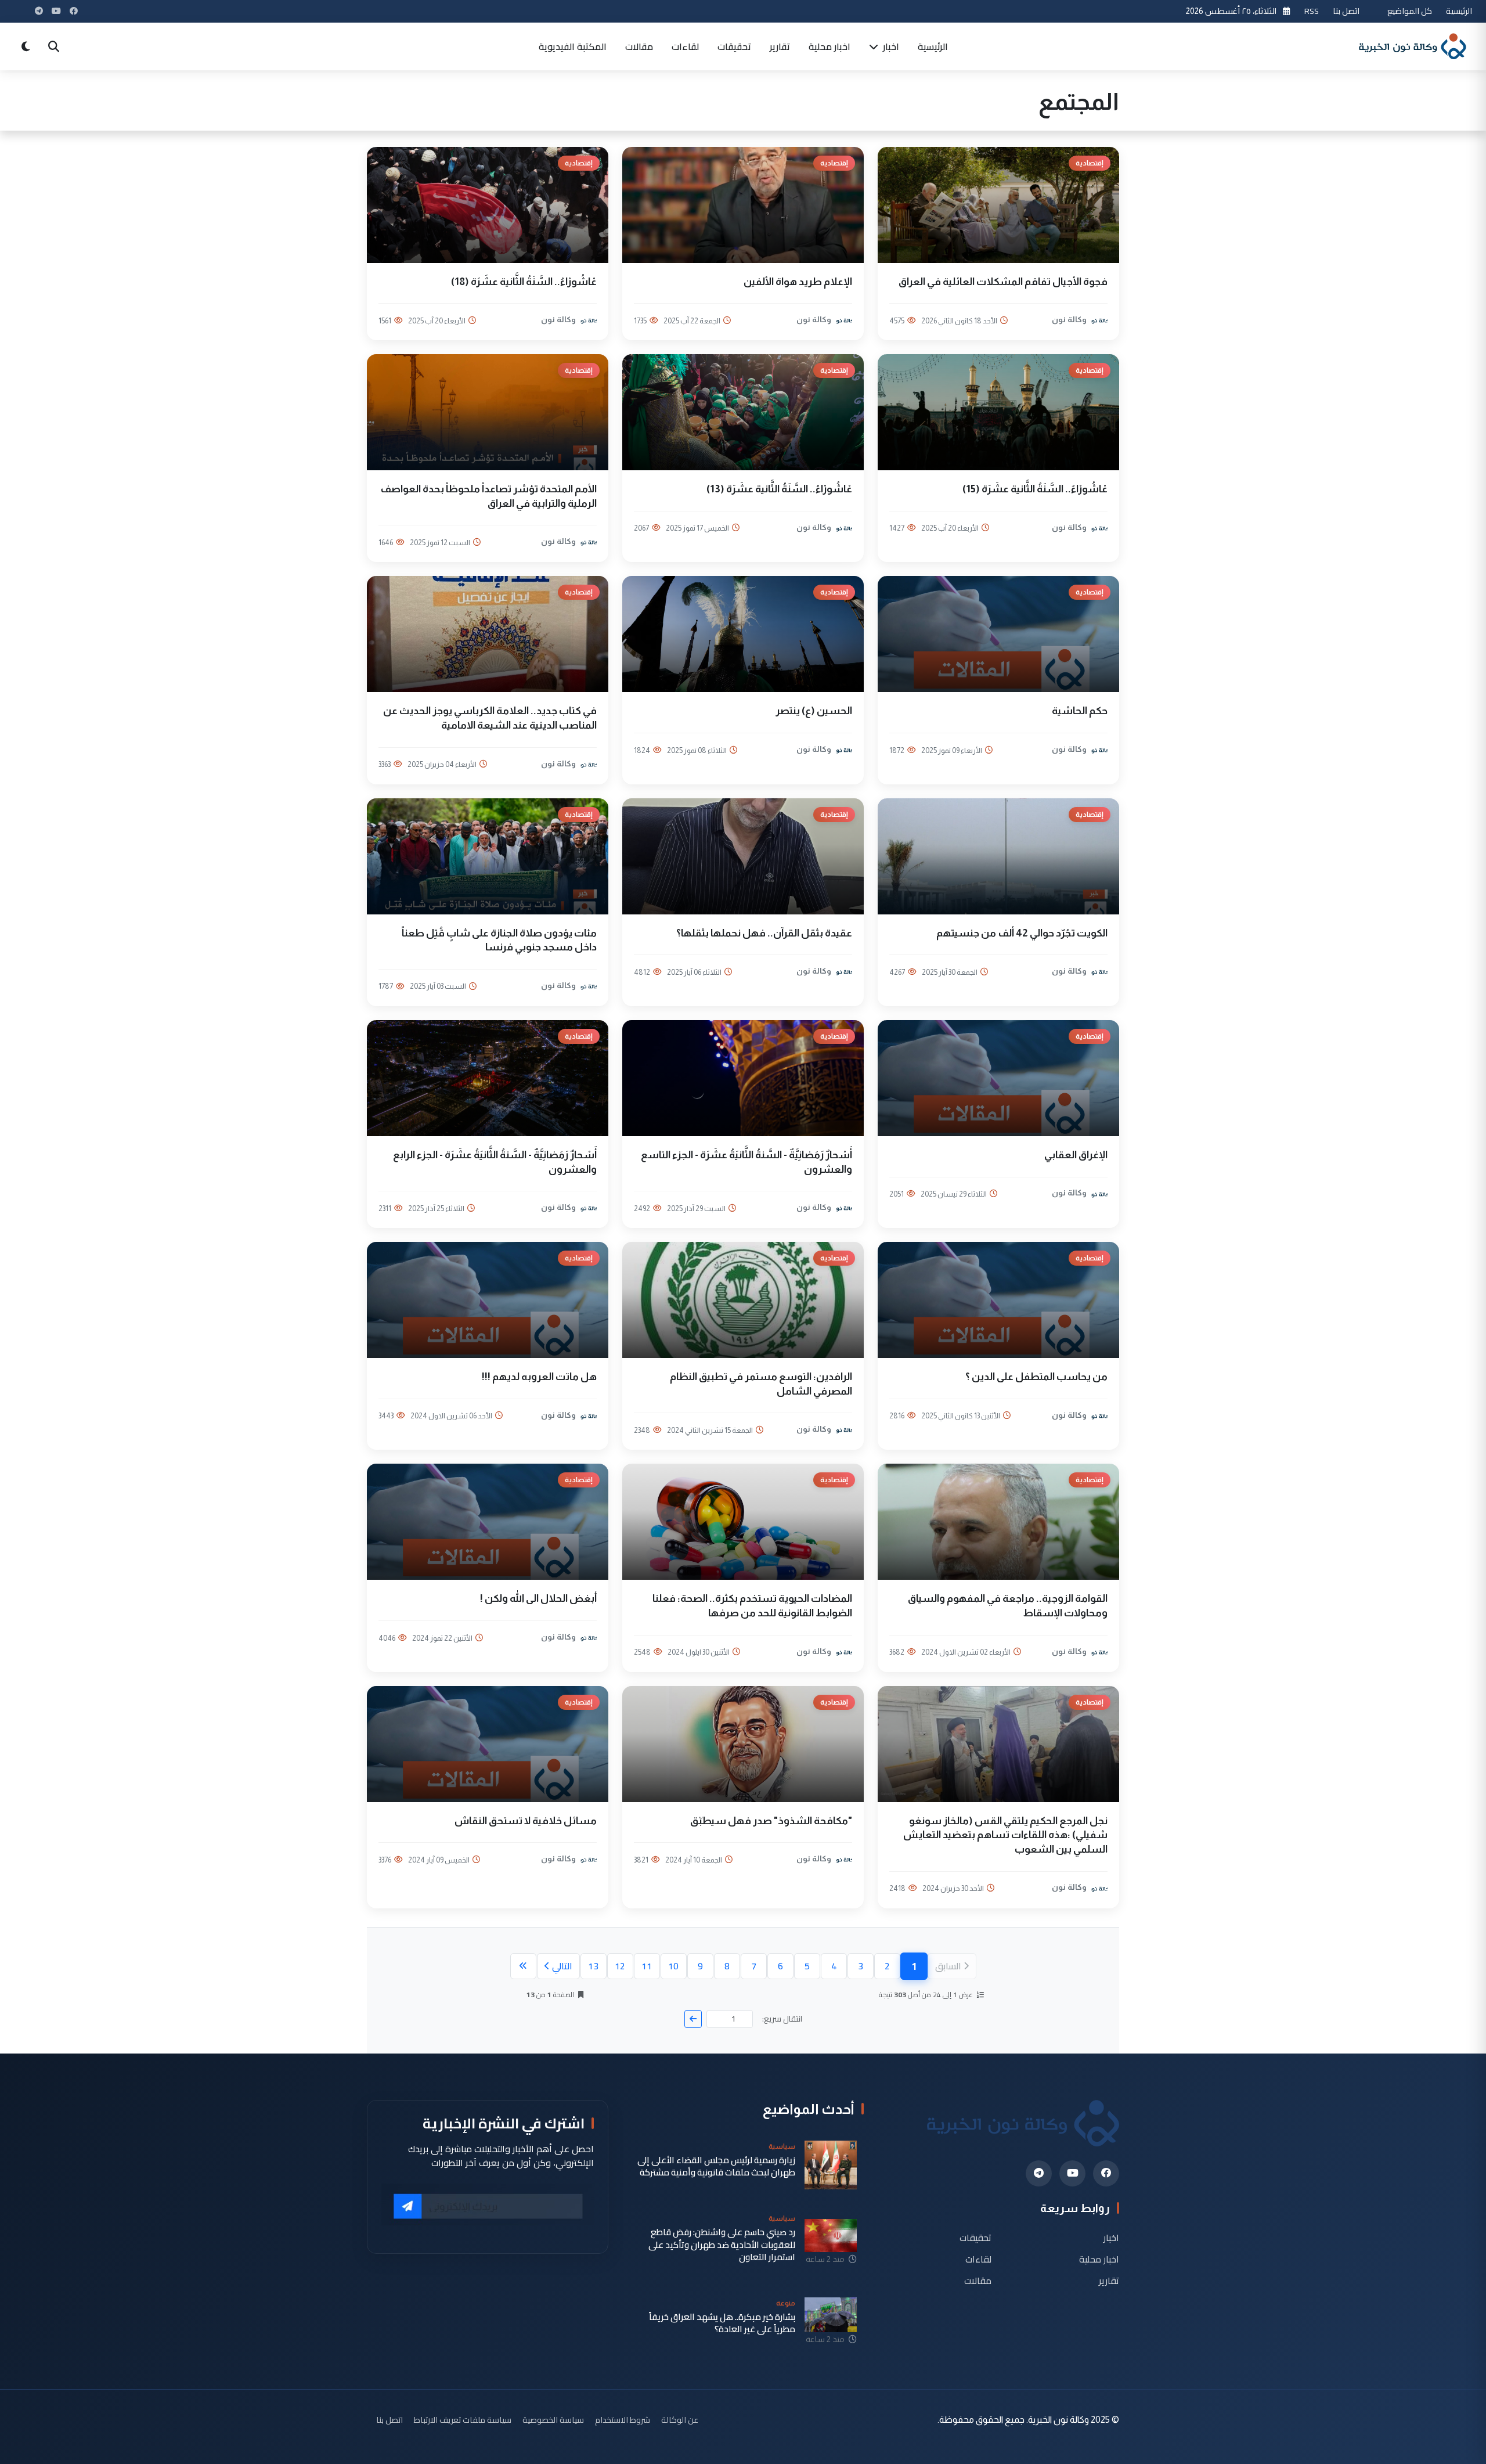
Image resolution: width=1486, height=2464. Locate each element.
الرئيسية (1459, 11)
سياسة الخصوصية (553, 2420)
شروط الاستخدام (623, 2420)
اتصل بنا (1346, 11)
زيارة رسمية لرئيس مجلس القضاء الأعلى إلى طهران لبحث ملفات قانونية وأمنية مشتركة (716, 2166)
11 (647, 1966)
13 (593, 1966)
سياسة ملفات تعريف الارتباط (463, 2420)
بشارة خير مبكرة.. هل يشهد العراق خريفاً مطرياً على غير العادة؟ (722, 2323)
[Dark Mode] (26, 46)
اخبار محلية (829, 46)
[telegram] (1039, 2173)
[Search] (53, 46)
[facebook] (1106, 2173)
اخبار (890, 46)
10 (673, 1966)
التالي (562, 1966)
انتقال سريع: (782, 2019)
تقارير (780, 46)
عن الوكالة (680, 2420)
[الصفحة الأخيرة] (523, 1966)
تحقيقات (734, 46)
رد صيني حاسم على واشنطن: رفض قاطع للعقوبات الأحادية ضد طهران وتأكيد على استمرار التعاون (722, 2245)
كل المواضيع (1410, 11)
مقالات (639, 46)
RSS (1312, 11)
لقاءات (685, 46)
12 (620, 1966)
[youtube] (1072, 2173)
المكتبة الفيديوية (573, 46)
